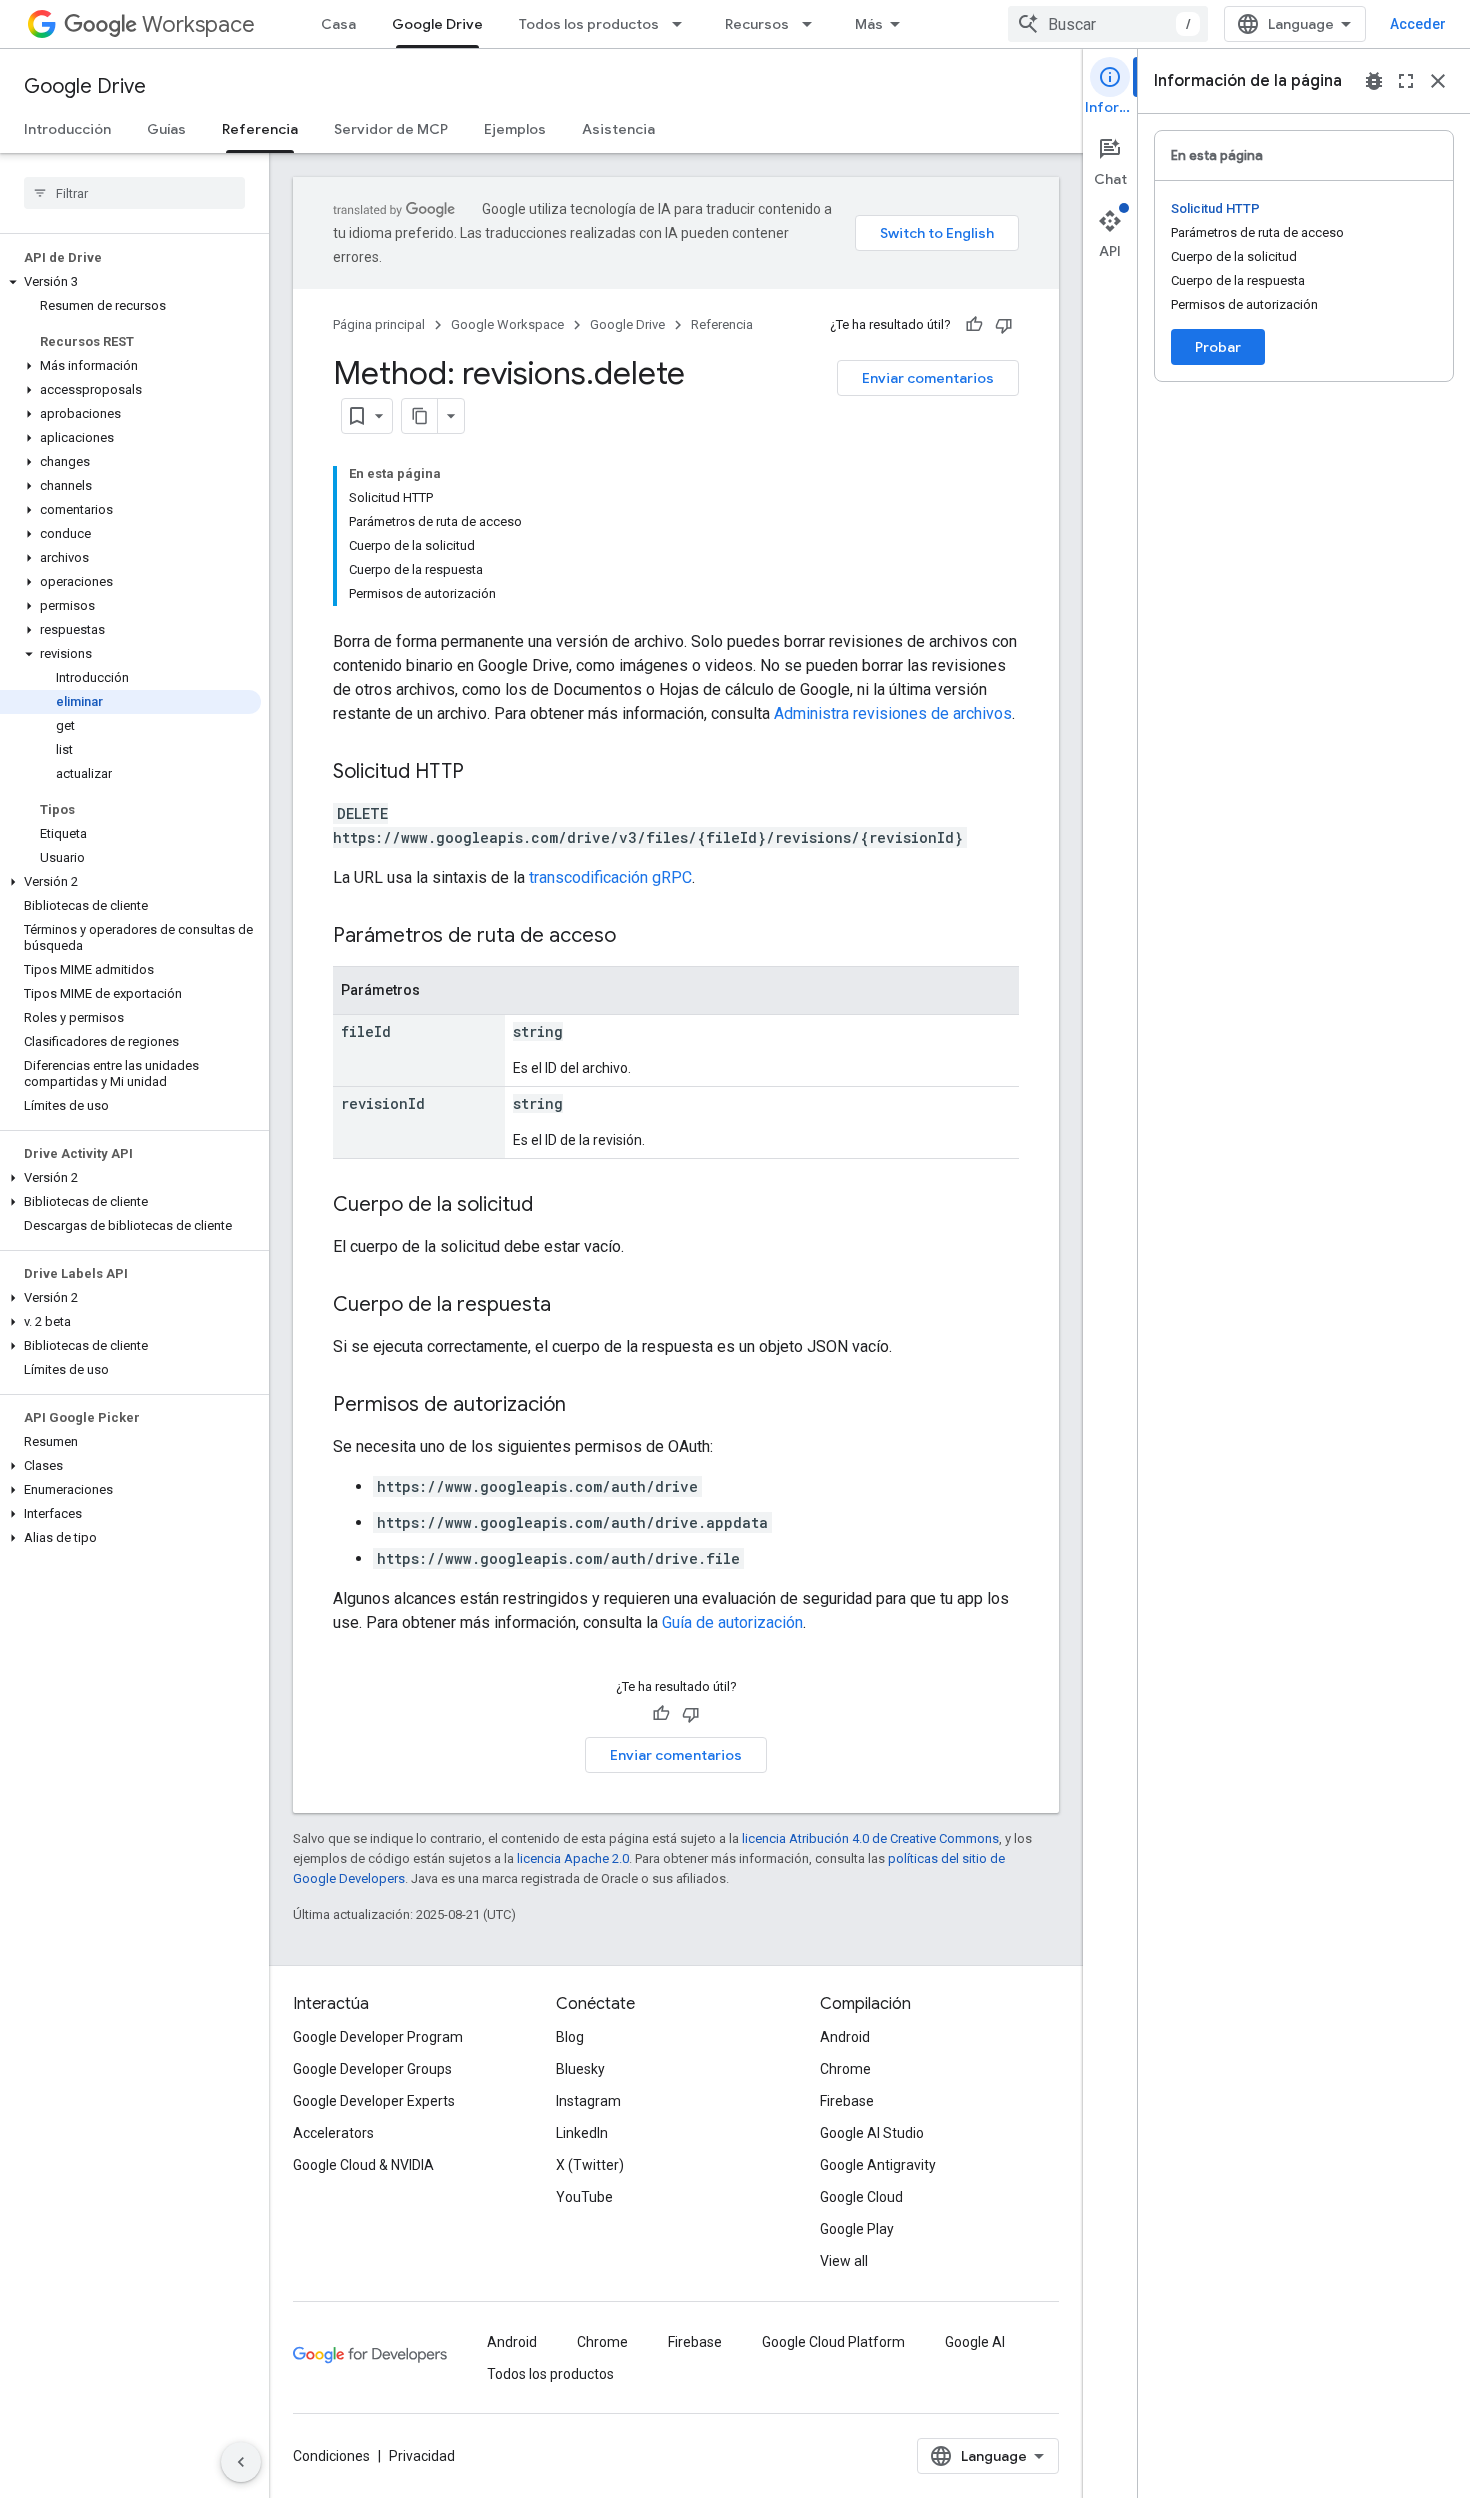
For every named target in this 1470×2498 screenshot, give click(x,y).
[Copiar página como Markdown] (420, 416)
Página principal (379, 324)
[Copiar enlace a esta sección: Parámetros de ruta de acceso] (636, 937)
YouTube (584, 2197)
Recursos (757, 24)
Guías (166, 129)
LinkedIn (582, 2133)
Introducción (67, 129)
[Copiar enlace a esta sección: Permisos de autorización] (586, 1406)
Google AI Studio (872, 2133)
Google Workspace (507, 324)
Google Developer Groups (372, 2069)
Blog (570, 2037)
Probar (1218, 347)
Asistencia (618, 129)
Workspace (198, 24)
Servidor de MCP (391, 129)
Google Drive (437, 24)
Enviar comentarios (928, 378)
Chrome (845, 2069)
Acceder (1418, 24)
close (1438, 81)
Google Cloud (861, 2197)
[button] (130, 282)
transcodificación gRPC (610, 877)
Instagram (588, 2101)
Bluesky (580, 2069)
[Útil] (974, 325)
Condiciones (331, 2456)
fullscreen (1406, 81)
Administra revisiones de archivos (893, 713)
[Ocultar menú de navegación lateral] (241, 2462)
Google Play (857, 2229)
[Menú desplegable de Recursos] (813, 24)
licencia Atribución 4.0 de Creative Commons (870, 1838)
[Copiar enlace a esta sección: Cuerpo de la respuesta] (571, 1306)
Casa (338, 24)
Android (845, 2037)
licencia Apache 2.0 (573, 1858)
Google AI (975, 2342)
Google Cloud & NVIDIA (363, 2165)
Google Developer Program (378, 2037)
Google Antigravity (878, 2165)
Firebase (847, 2101)
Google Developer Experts (374, 2101)
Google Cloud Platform (833, 2342)
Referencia (260, 129)
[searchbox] (134, 193)
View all (844, 2261)
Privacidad (422, 2456)
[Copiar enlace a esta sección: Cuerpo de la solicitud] (553, 1206)
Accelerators (333, 2133)
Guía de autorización (732, 1622)
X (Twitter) (590, 2165)
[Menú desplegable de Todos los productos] (683, 24)
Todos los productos (589, 24)
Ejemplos (515, 129)
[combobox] (1108, 24)
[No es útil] (1004, 325)
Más (869, 24)
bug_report (1374, 81)
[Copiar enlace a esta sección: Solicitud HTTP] (484, 773)
